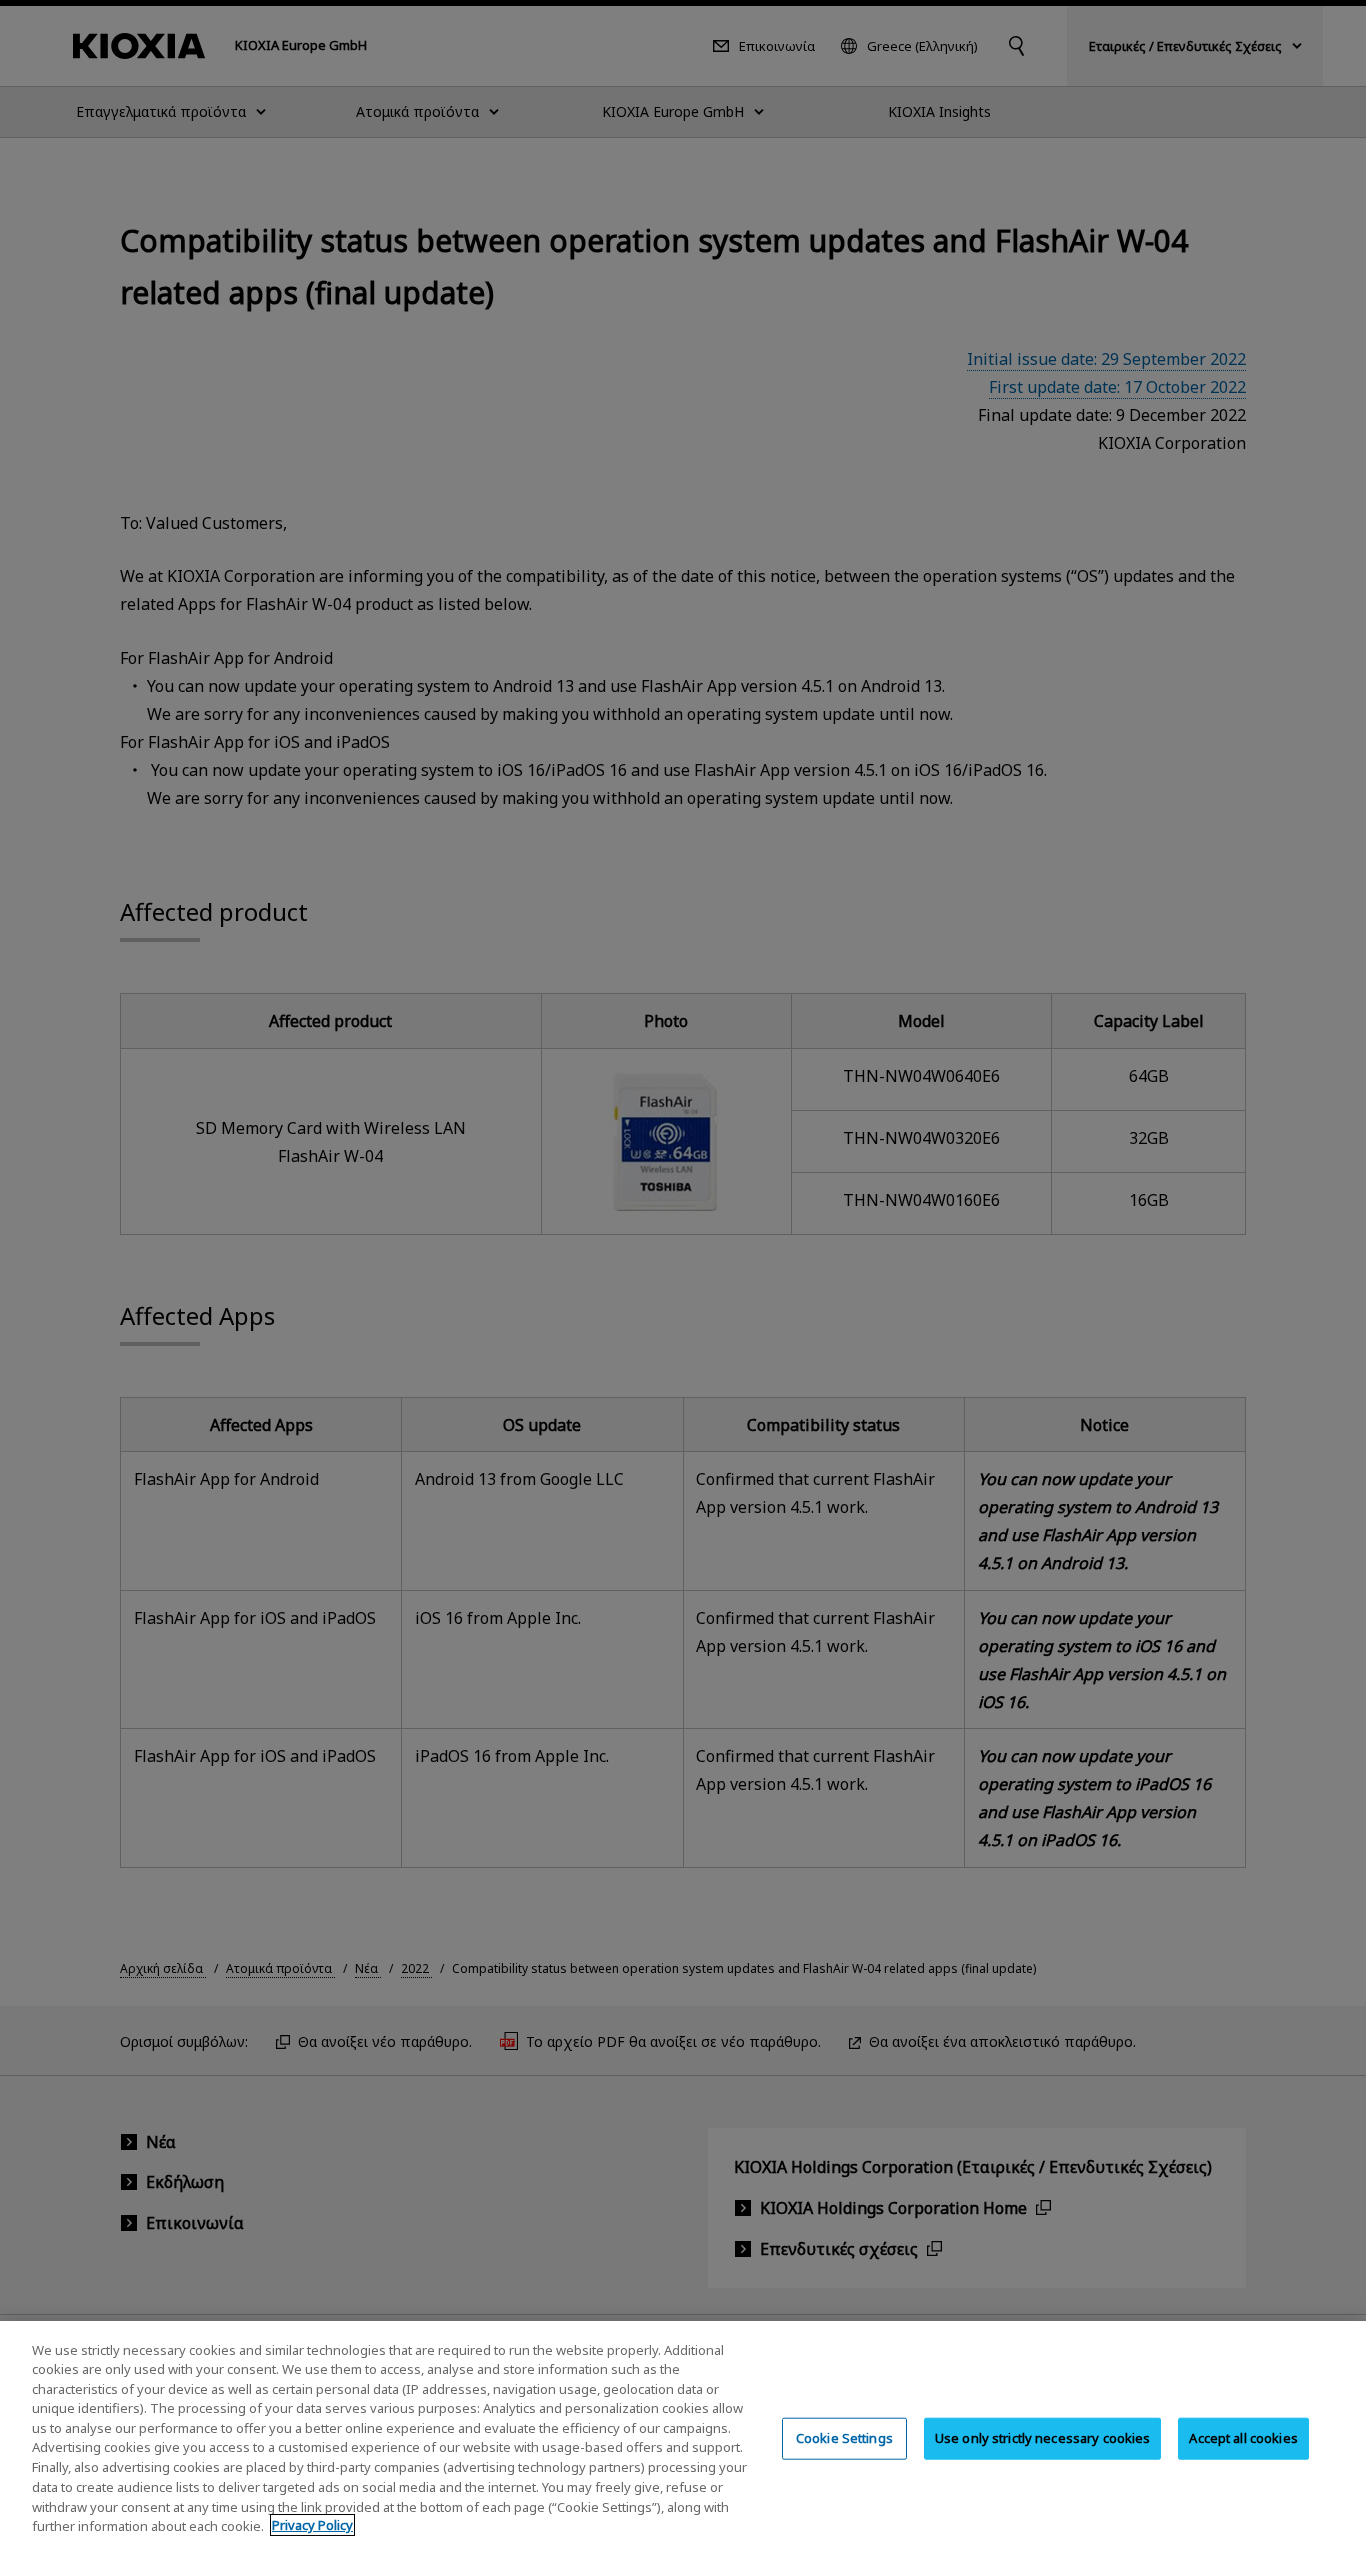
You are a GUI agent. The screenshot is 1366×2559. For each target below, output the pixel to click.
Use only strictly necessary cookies (1043, 2438)
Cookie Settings (844, 2438)
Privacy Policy (312, 2525)
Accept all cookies (1243, 2438)
